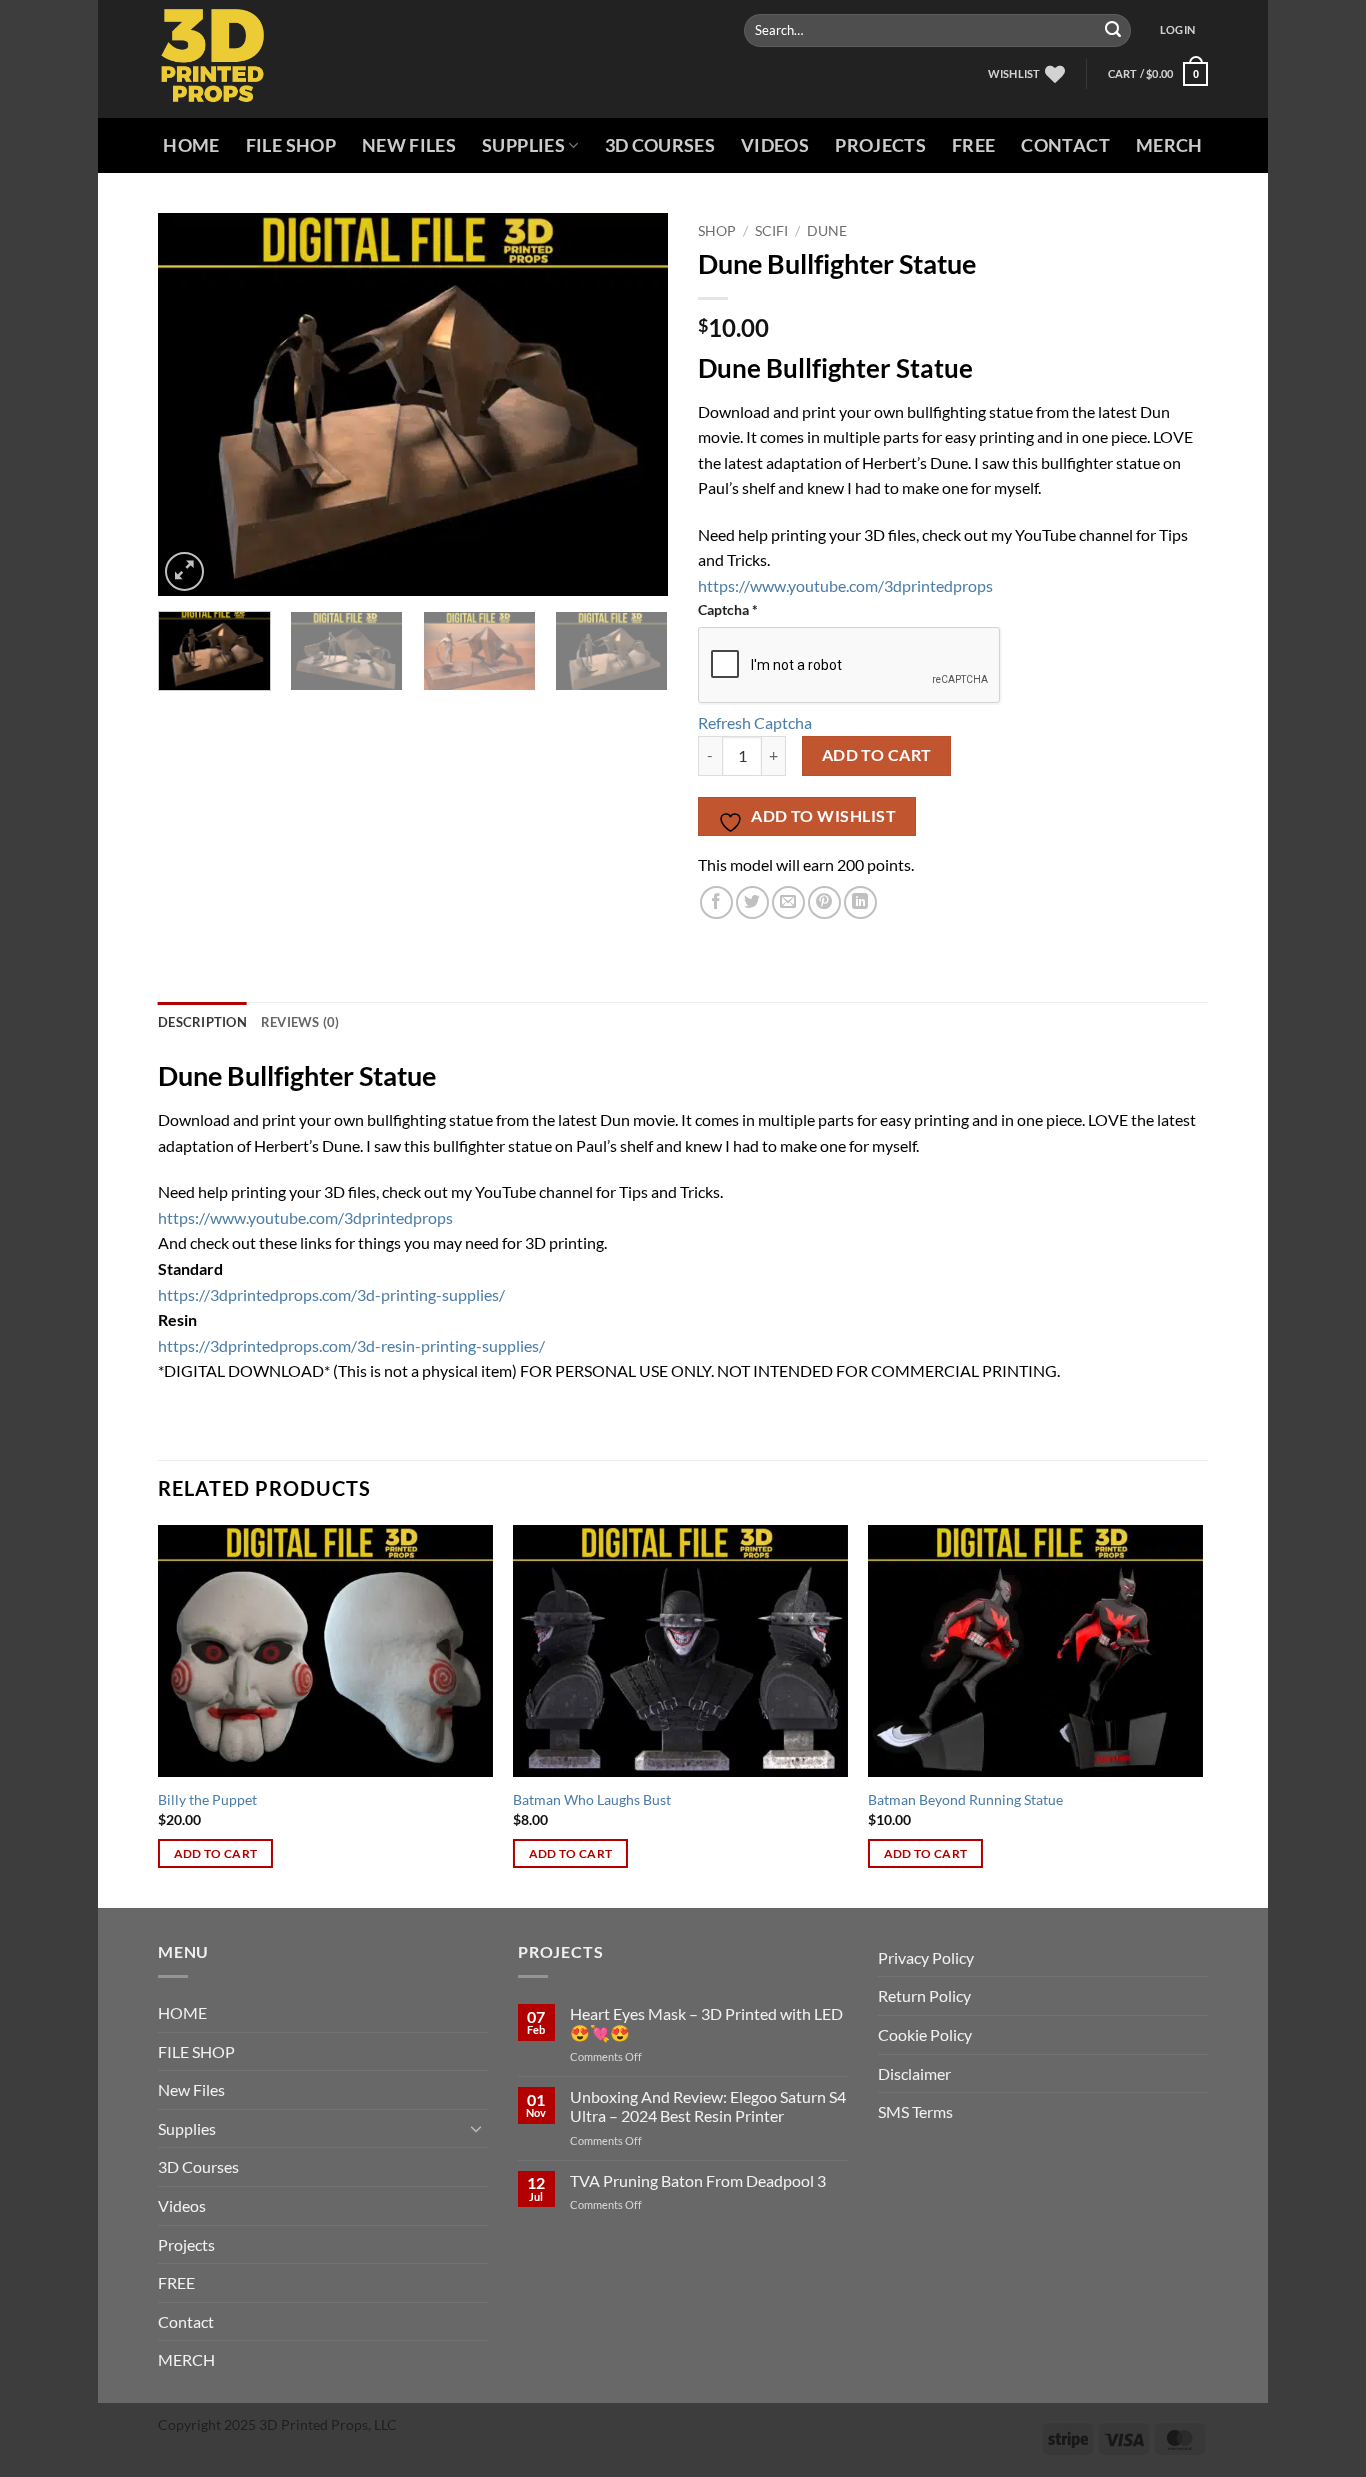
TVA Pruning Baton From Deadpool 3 (698, 2180)
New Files (409, 145)
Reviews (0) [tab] (300, 1022)
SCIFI (771, 231)
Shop (717, 231)
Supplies (523, 145)
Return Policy (924, 1995)
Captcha (728, 609)
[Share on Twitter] (752, 902)
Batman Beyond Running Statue (965, 1799)
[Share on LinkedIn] (860, 902)
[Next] (633, 404)
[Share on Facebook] (716, 902)
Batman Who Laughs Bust (592, 1799)
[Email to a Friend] (788, 902)
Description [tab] (202, 1022)
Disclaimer (914, 2073)
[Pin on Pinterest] (824, 902)
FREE (973, 145)
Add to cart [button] (216, 1853)
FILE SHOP (291, 145)
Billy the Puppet (207, 1799)
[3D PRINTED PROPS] (241, 59)
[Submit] (1113, 31)
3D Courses (660, 145)
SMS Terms (915, 2111)
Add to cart (877, 755)
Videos (775, 145)
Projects (880, 145)
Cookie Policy (925, 2034)
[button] (1177, 30)
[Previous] (193, 404)
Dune (827, 231)
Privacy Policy (926, 1957)
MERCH (1169, 145)
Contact (1065, 145)
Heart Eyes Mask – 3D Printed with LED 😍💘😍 (706, 2023)
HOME (191, 145)
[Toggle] (476, 2128)
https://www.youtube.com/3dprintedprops (845, 585)
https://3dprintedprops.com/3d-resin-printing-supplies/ (351, 1345)
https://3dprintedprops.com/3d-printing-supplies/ (331, 1294)
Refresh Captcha (755, 722)
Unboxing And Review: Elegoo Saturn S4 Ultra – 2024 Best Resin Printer (708, 2106)
